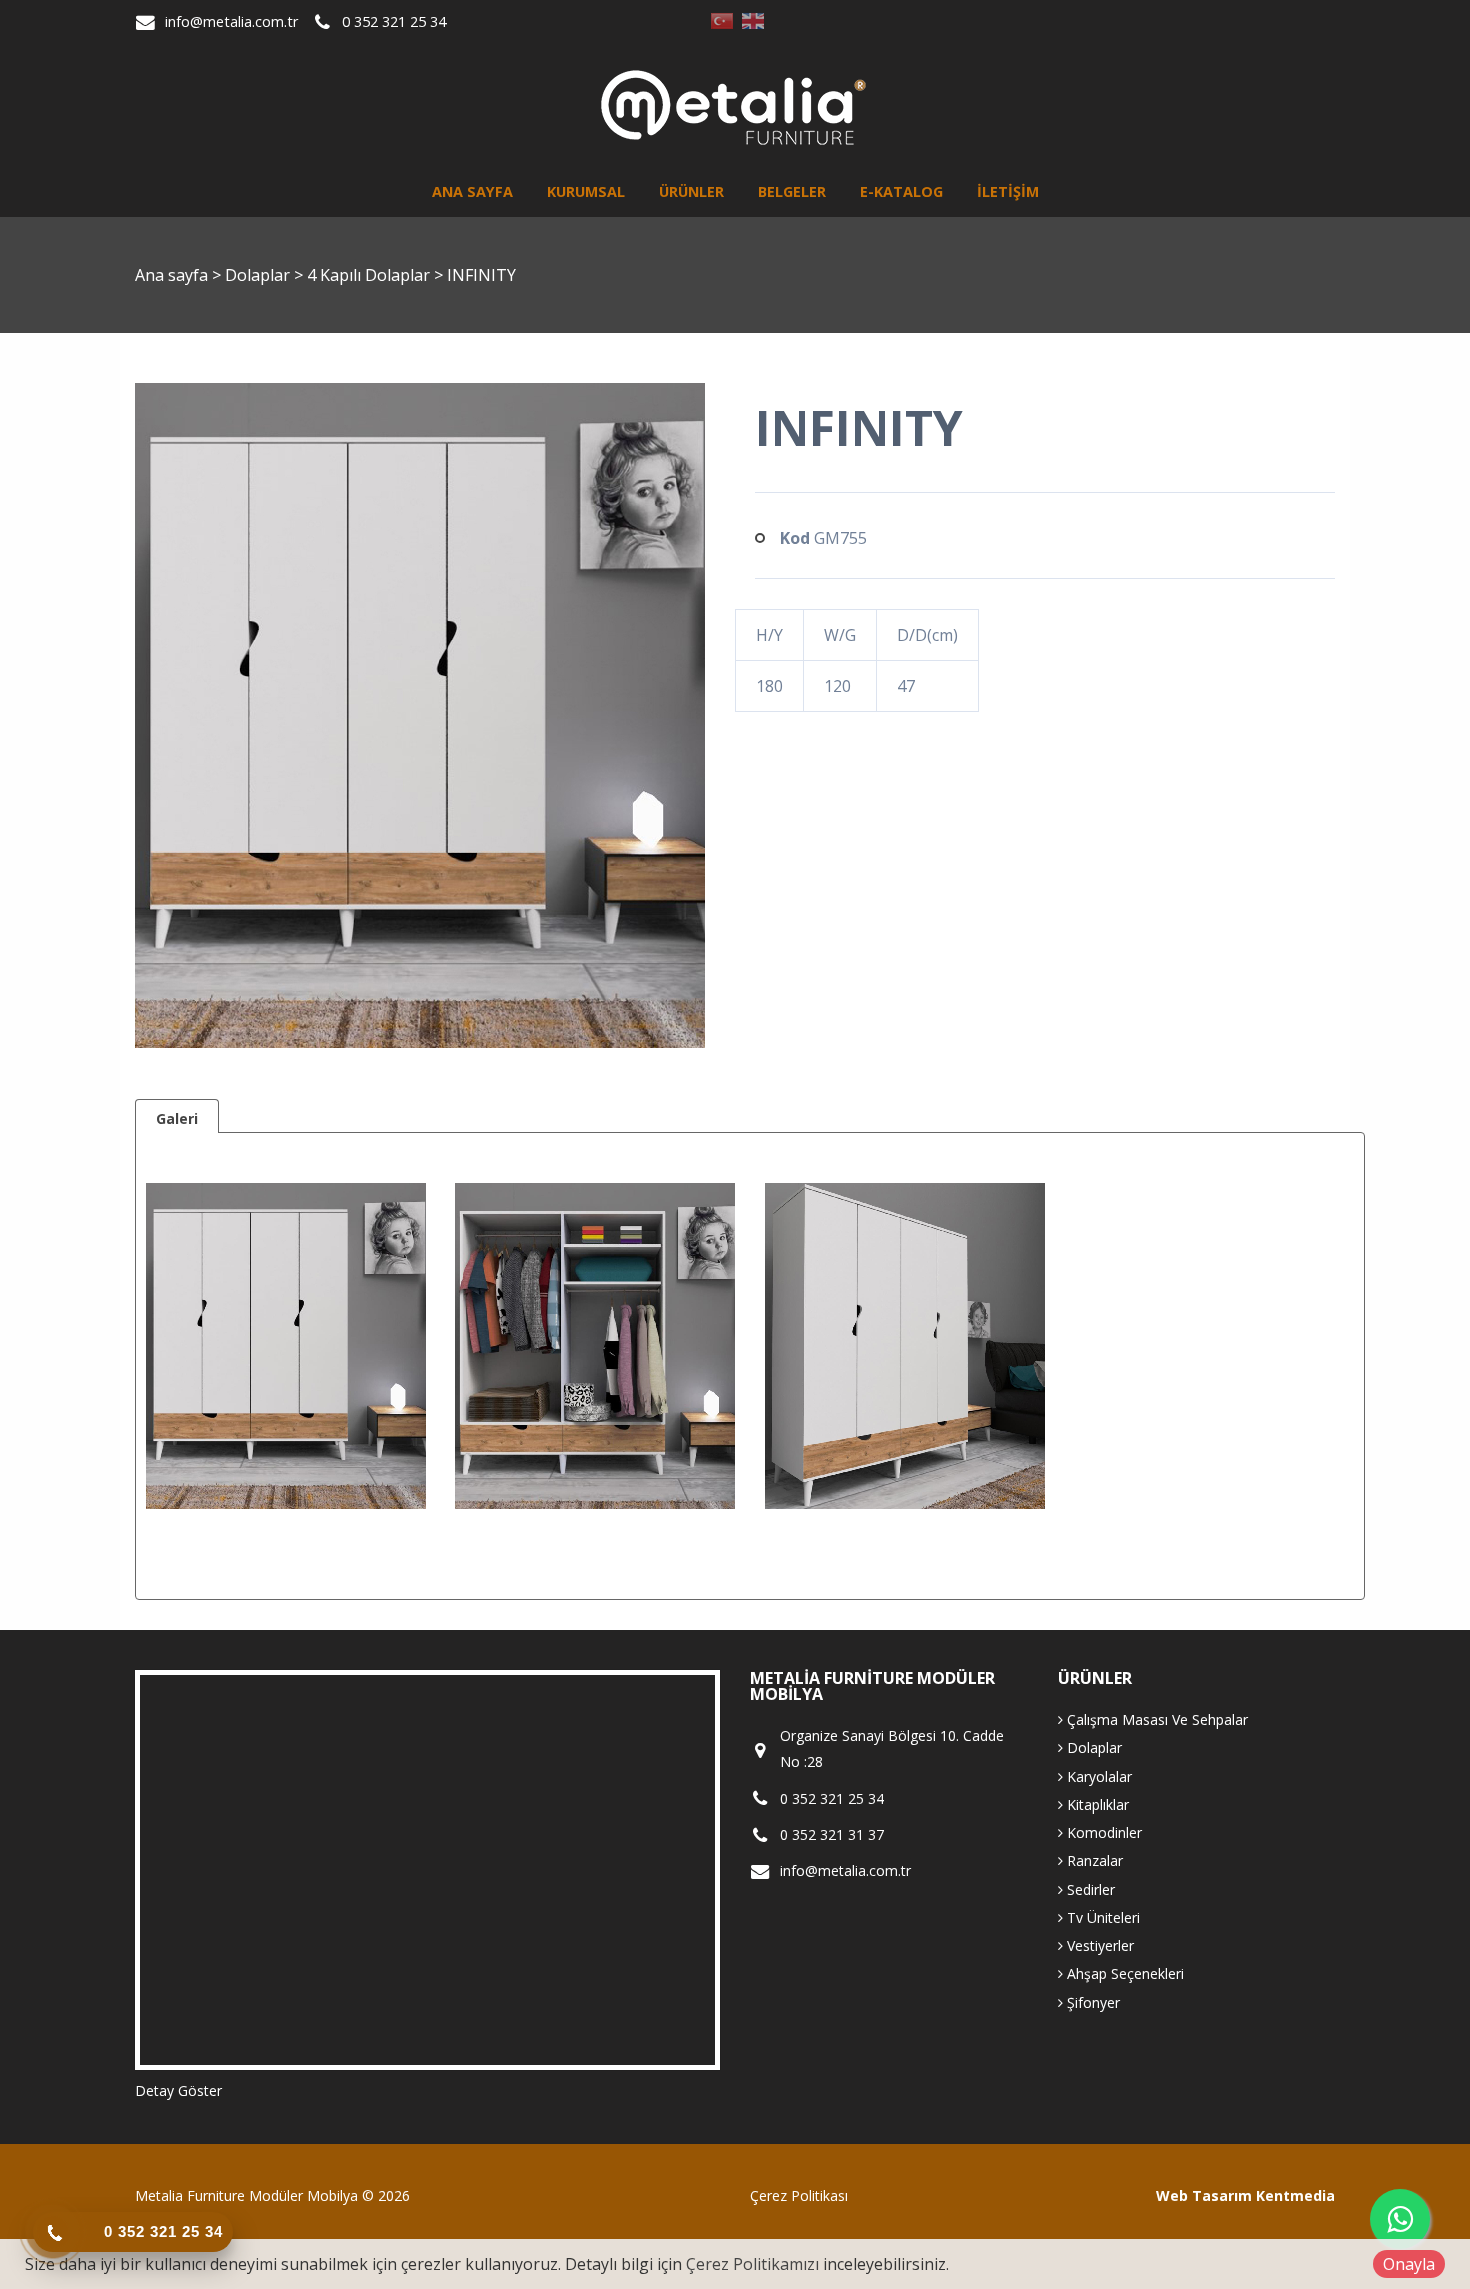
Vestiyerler (1098, 1945)
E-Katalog (901, 191)
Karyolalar (1097, 1776)
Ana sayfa (472, 191)
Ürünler (691, 191)
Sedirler (1089, 1889)
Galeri (177, 1118)
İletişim (1008, 191)
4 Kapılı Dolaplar (370, 275)
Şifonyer (1091, 2002)
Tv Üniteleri (1101, 1917)
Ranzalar (1093, 1860)
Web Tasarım (1204, 2195)
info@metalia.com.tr (231, 21)
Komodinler (1102, 1832)
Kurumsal (586, 191)
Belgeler (792, 191)
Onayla (1409, 2264)
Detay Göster (178, 2090)
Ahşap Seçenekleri (1123, 1973)
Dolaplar (259, 275)
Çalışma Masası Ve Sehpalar (1155, 1719)
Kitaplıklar (1096, 1804)
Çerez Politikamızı (752, 2264)
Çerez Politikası (799, 2195)
